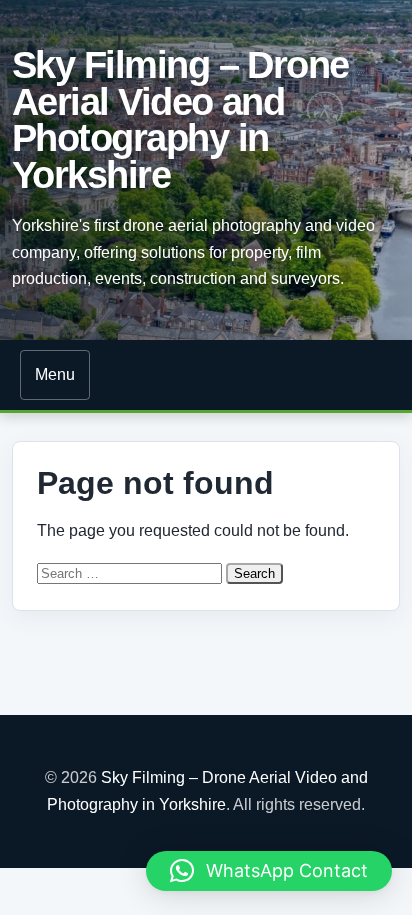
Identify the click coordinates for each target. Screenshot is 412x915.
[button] (269, 871)
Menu (55, 374)
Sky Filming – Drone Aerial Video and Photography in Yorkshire (180, 119)
